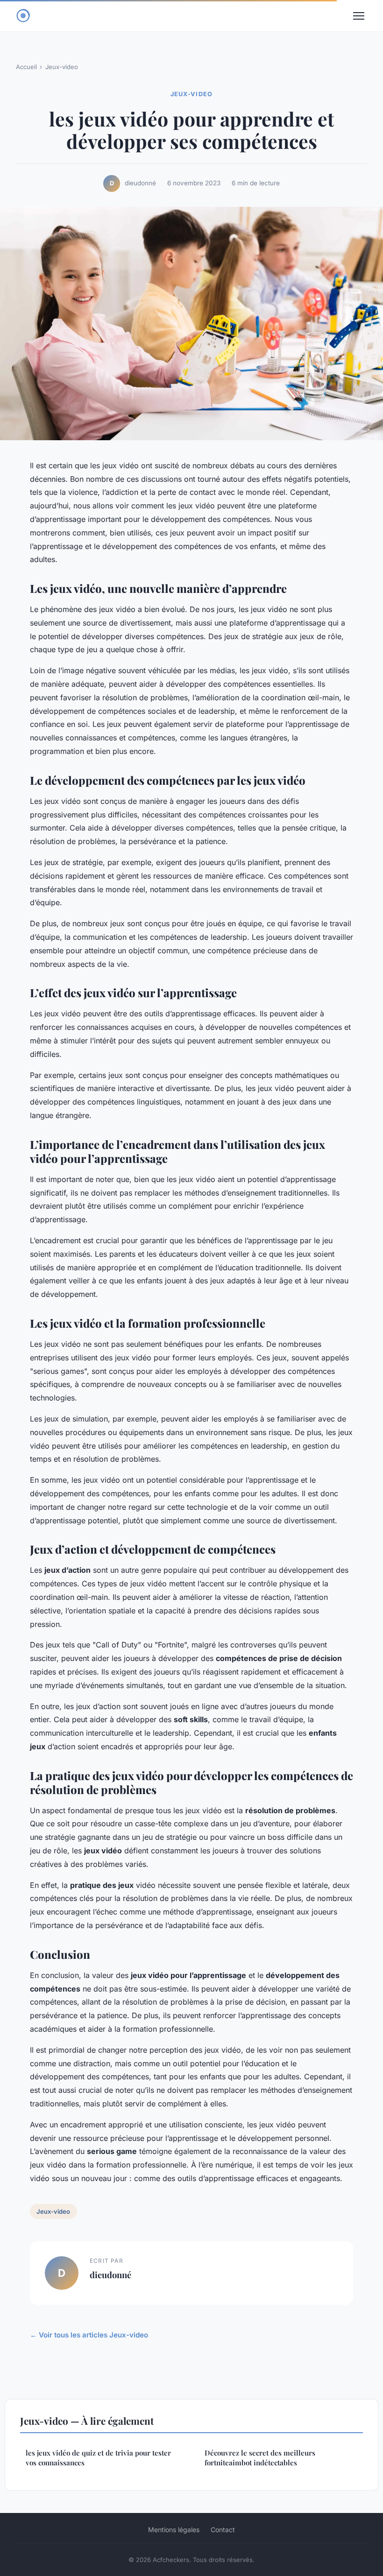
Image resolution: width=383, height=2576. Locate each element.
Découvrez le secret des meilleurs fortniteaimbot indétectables (260, 2458)
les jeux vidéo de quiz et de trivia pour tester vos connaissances (98, 2458)
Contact (223, 2530)
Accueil (26, 67)
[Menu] (359, 16)
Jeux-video (62, 67)
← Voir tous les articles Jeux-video (89, 2335)
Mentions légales (174, 2530)
